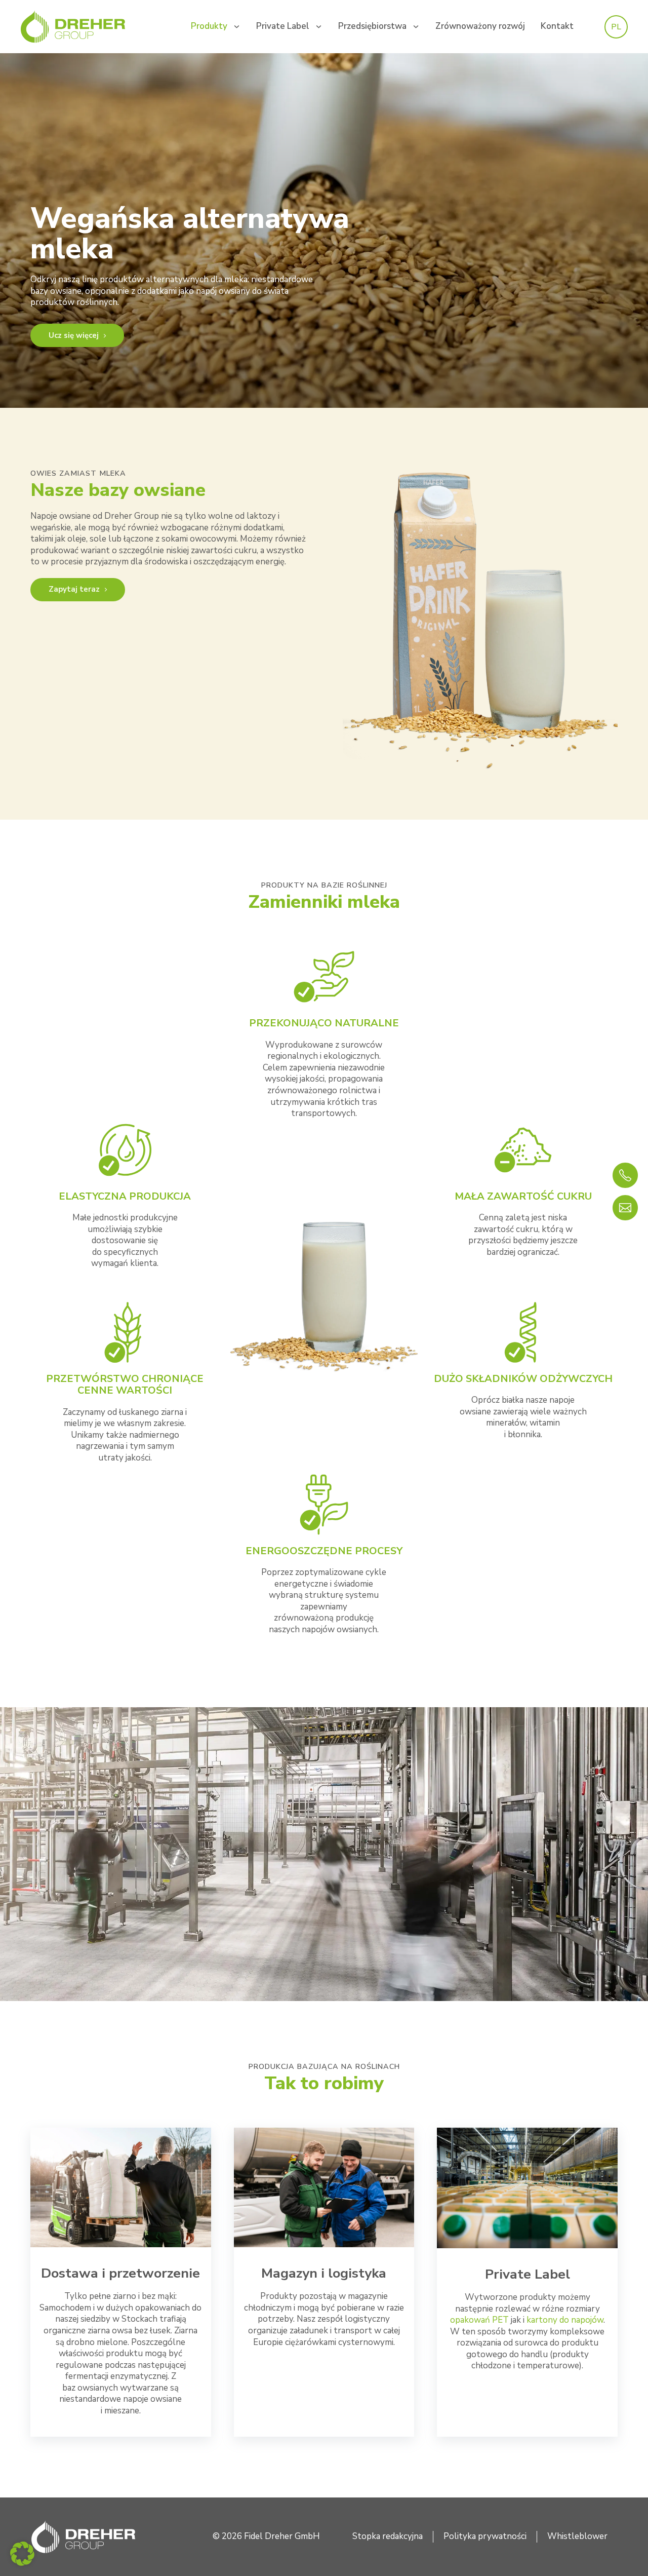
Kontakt (557, 26)
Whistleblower (577, 2536)
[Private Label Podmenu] (319, 27)
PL (616, 27)
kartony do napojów (565, 2320)
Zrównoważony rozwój (480, 26)
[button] (22, 2554)
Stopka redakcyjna (388, 2536)
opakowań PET (479, 2320)
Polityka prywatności (485, 2536)
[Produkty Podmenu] (237, 27)
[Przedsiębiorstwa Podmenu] (416, 27)
